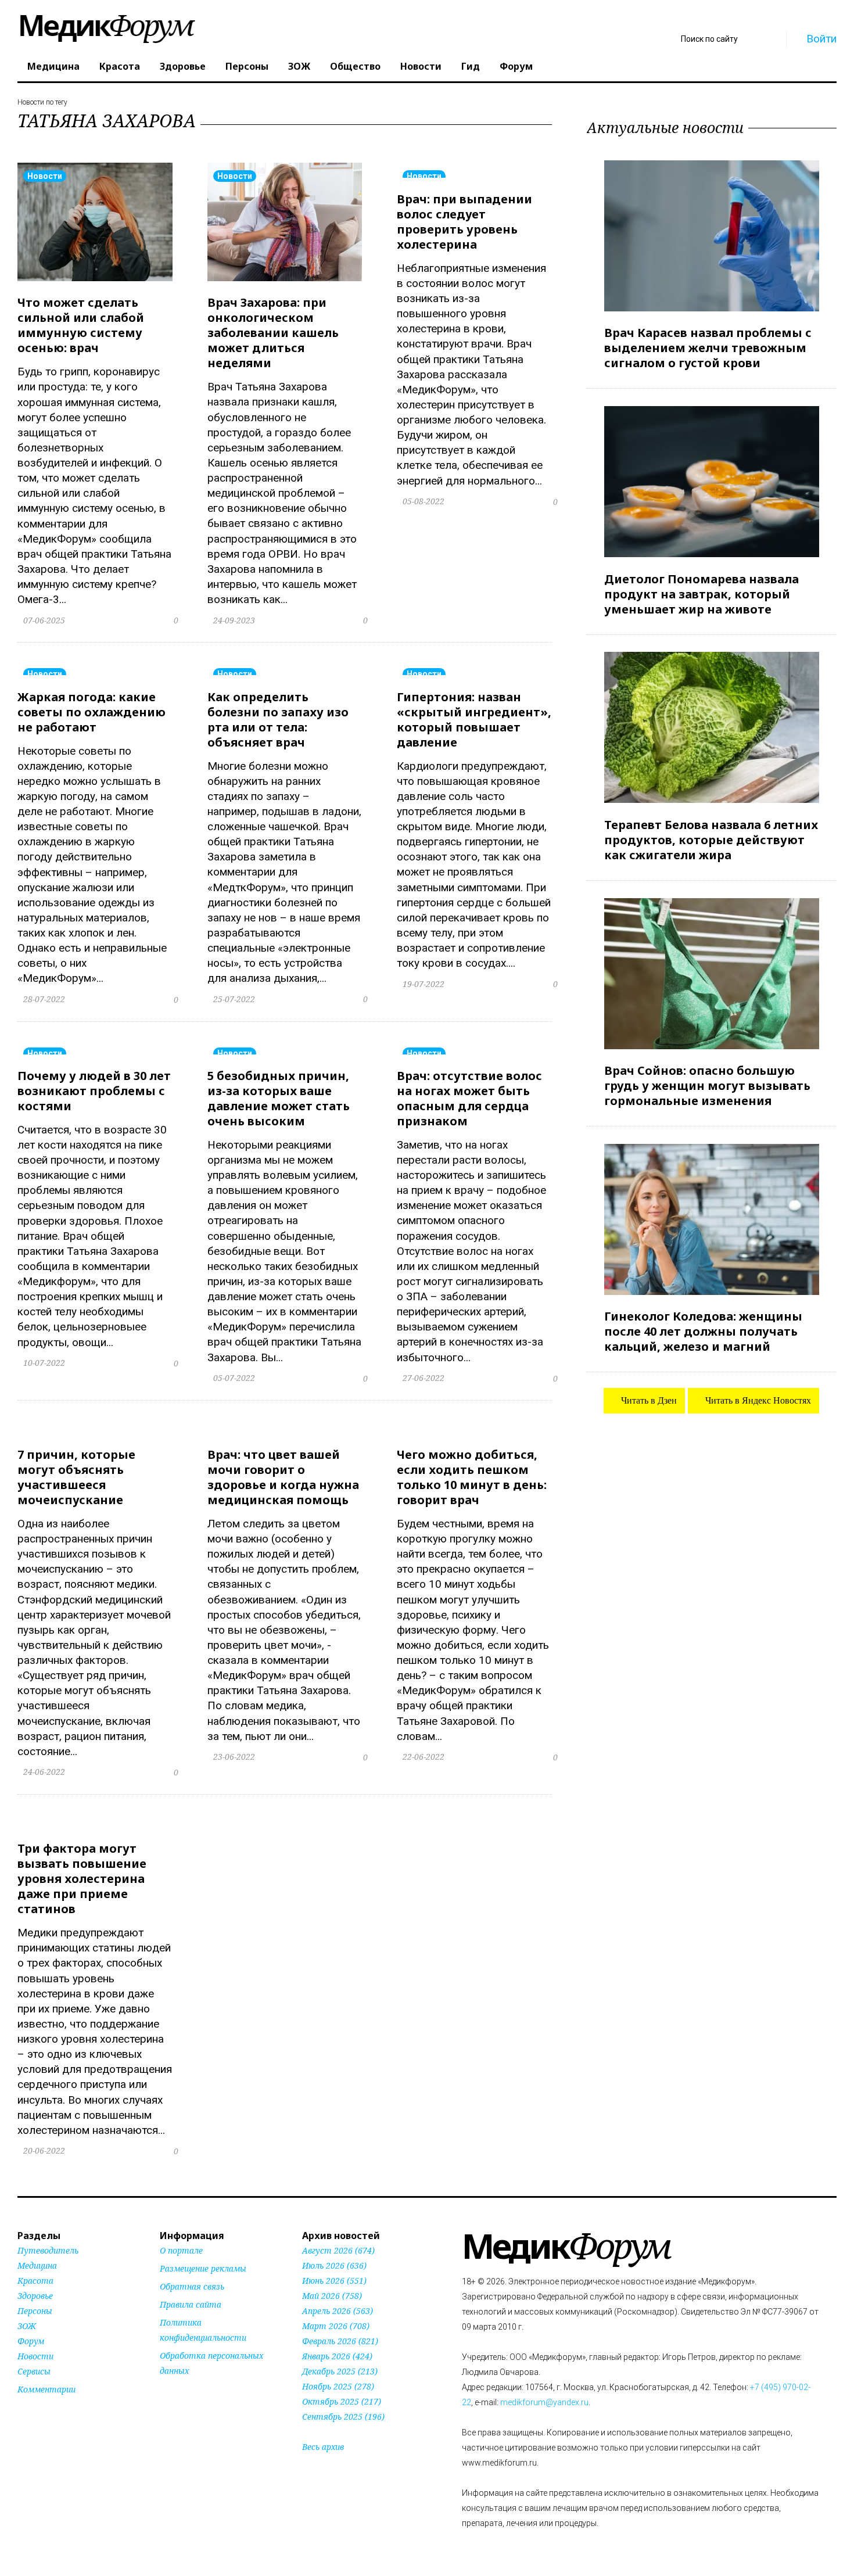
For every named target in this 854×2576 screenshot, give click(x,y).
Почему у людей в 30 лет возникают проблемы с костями (94, 1091)
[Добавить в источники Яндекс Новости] (174, 2393)
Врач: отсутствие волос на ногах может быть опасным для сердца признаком (469, 1098)
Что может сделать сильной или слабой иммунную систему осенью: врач (81, 325)
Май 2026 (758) (332, 2296)
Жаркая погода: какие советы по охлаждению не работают (92, 712)
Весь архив (323, 2447)
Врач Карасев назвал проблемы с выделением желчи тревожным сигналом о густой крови (708, 348)
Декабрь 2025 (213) (340, 2371)
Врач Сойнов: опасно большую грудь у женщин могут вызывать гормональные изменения (707, 1086)
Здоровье (183, 66)
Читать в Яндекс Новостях (757, 1400)
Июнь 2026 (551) (334, 2281)
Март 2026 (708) (336, 2326)
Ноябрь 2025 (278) (338, 2386)
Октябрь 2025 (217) (342, 2401)
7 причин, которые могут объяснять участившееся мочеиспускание (76, 1477)
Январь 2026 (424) (337, 2356)
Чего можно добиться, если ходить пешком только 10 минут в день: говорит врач (472, 1477)
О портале (181, 2250)
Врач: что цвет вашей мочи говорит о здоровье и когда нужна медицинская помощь (283, 1477)
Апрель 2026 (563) (338, 2311)
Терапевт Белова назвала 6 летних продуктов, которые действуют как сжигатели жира (711, 840)
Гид (471, 66)
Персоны (247, 66)
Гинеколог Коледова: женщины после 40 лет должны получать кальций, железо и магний (703, 1331)
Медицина (53, 66)
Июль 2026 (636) (334, 2265)
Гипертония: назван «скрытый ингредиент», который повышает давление (474, 720)
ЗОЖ (299, 66)
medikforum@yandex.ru (544, 2402)
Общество (355, 66)
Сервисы (34, 2371)
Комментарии (46, 2389)
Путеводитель (48, 2250)
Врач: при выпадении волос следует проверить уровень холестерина (464, 222)
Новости (421, 66)
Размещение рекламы (203, 2268)
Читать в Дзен (648, 1400)
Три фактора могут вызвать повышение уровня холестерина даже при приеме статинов (82, 1879)
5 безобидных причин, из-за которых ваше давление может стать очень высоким (279, 1098)
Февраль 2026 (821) (340, 2341)
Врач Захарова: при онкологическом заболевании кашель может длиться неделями (273, 333)
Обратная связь (192, 2286)
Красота (120, 66)
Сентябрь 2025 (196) (343, 2417)
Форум (516, 66)
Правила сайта (191, 2304)
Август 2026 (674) (338, 2250)
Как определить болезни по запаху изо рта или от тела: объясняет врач (278, 720)
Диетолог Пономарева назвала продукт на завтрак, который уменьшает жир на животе (701, 593)
